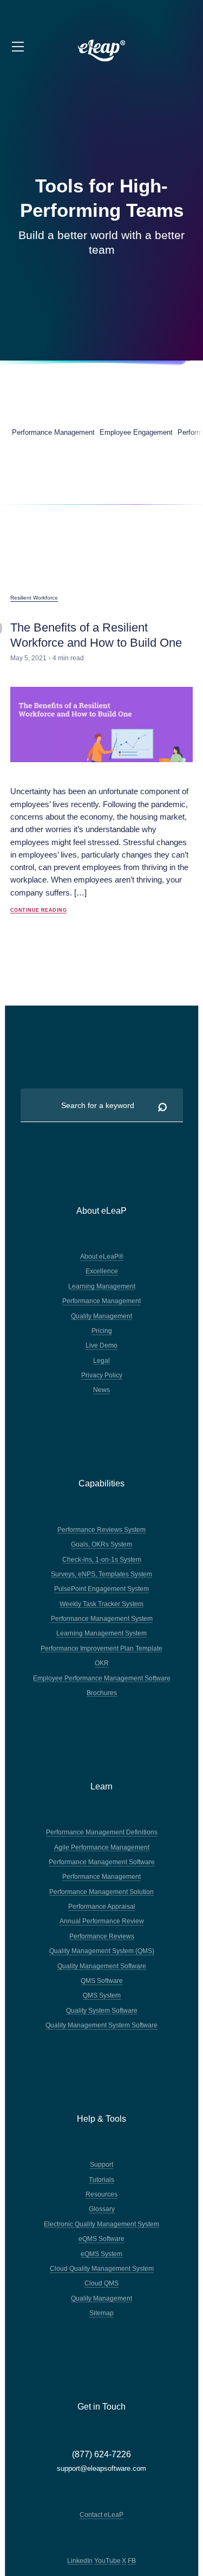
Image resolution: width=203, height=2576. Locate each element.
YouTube (107, 2561)
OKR (102, 1663)
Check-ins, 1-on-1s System (102, 1559)
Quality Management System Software (101, 2025)
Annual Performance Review (102, 1921)
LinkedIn (80, 2561)
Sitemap (101, 2313)
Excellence (102, 1271)
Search (162, 1105)
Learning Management (102, 1286)
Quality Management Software (102, 1966)
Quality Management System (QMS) (102, 1951)
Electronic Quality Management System (101, 2224)
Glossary (102, 2209)
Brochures (102, 1693)
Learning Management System (101, 1633)
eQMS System (101, 2254)
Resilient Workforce (34, 598)
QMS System (102, 1995)
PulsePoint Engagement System (101, 1589)
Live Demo (101, 1345)
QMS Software (102, 1981)
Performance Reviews (102, 1936)
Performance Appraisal (102, 1906)
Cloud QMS (101, 2283)
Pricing (102, 1331)
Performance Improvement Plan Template (101, 1648)
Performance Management (101, 1301)
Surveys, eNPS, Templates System (101, 1574)
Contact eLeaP (101, 2514)
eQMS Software (101, 2239)
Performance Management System (102, 1618)
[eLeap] (102, 51)
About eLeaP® (102, 1256)
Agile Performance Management (102, 1847)
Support (101, 2164)
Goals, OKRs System (101, 1544)
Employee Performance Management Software (102, 1678)
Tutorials (101, 2179)
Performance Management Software (102, 1862)
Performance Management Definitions (102, 1832)
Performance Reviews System (101, 1529)
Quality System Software (102, 2010)
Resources (101, 2194)
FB (132, 2561)
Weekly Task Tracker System (101, 1604)
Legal (101, 1360)
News (101, 1390)
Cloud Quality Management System (102, 2268)
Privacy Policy (102, 1375)
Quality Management (101, 1316)
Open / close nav (19, 47)
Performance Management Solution (101, 1892)
